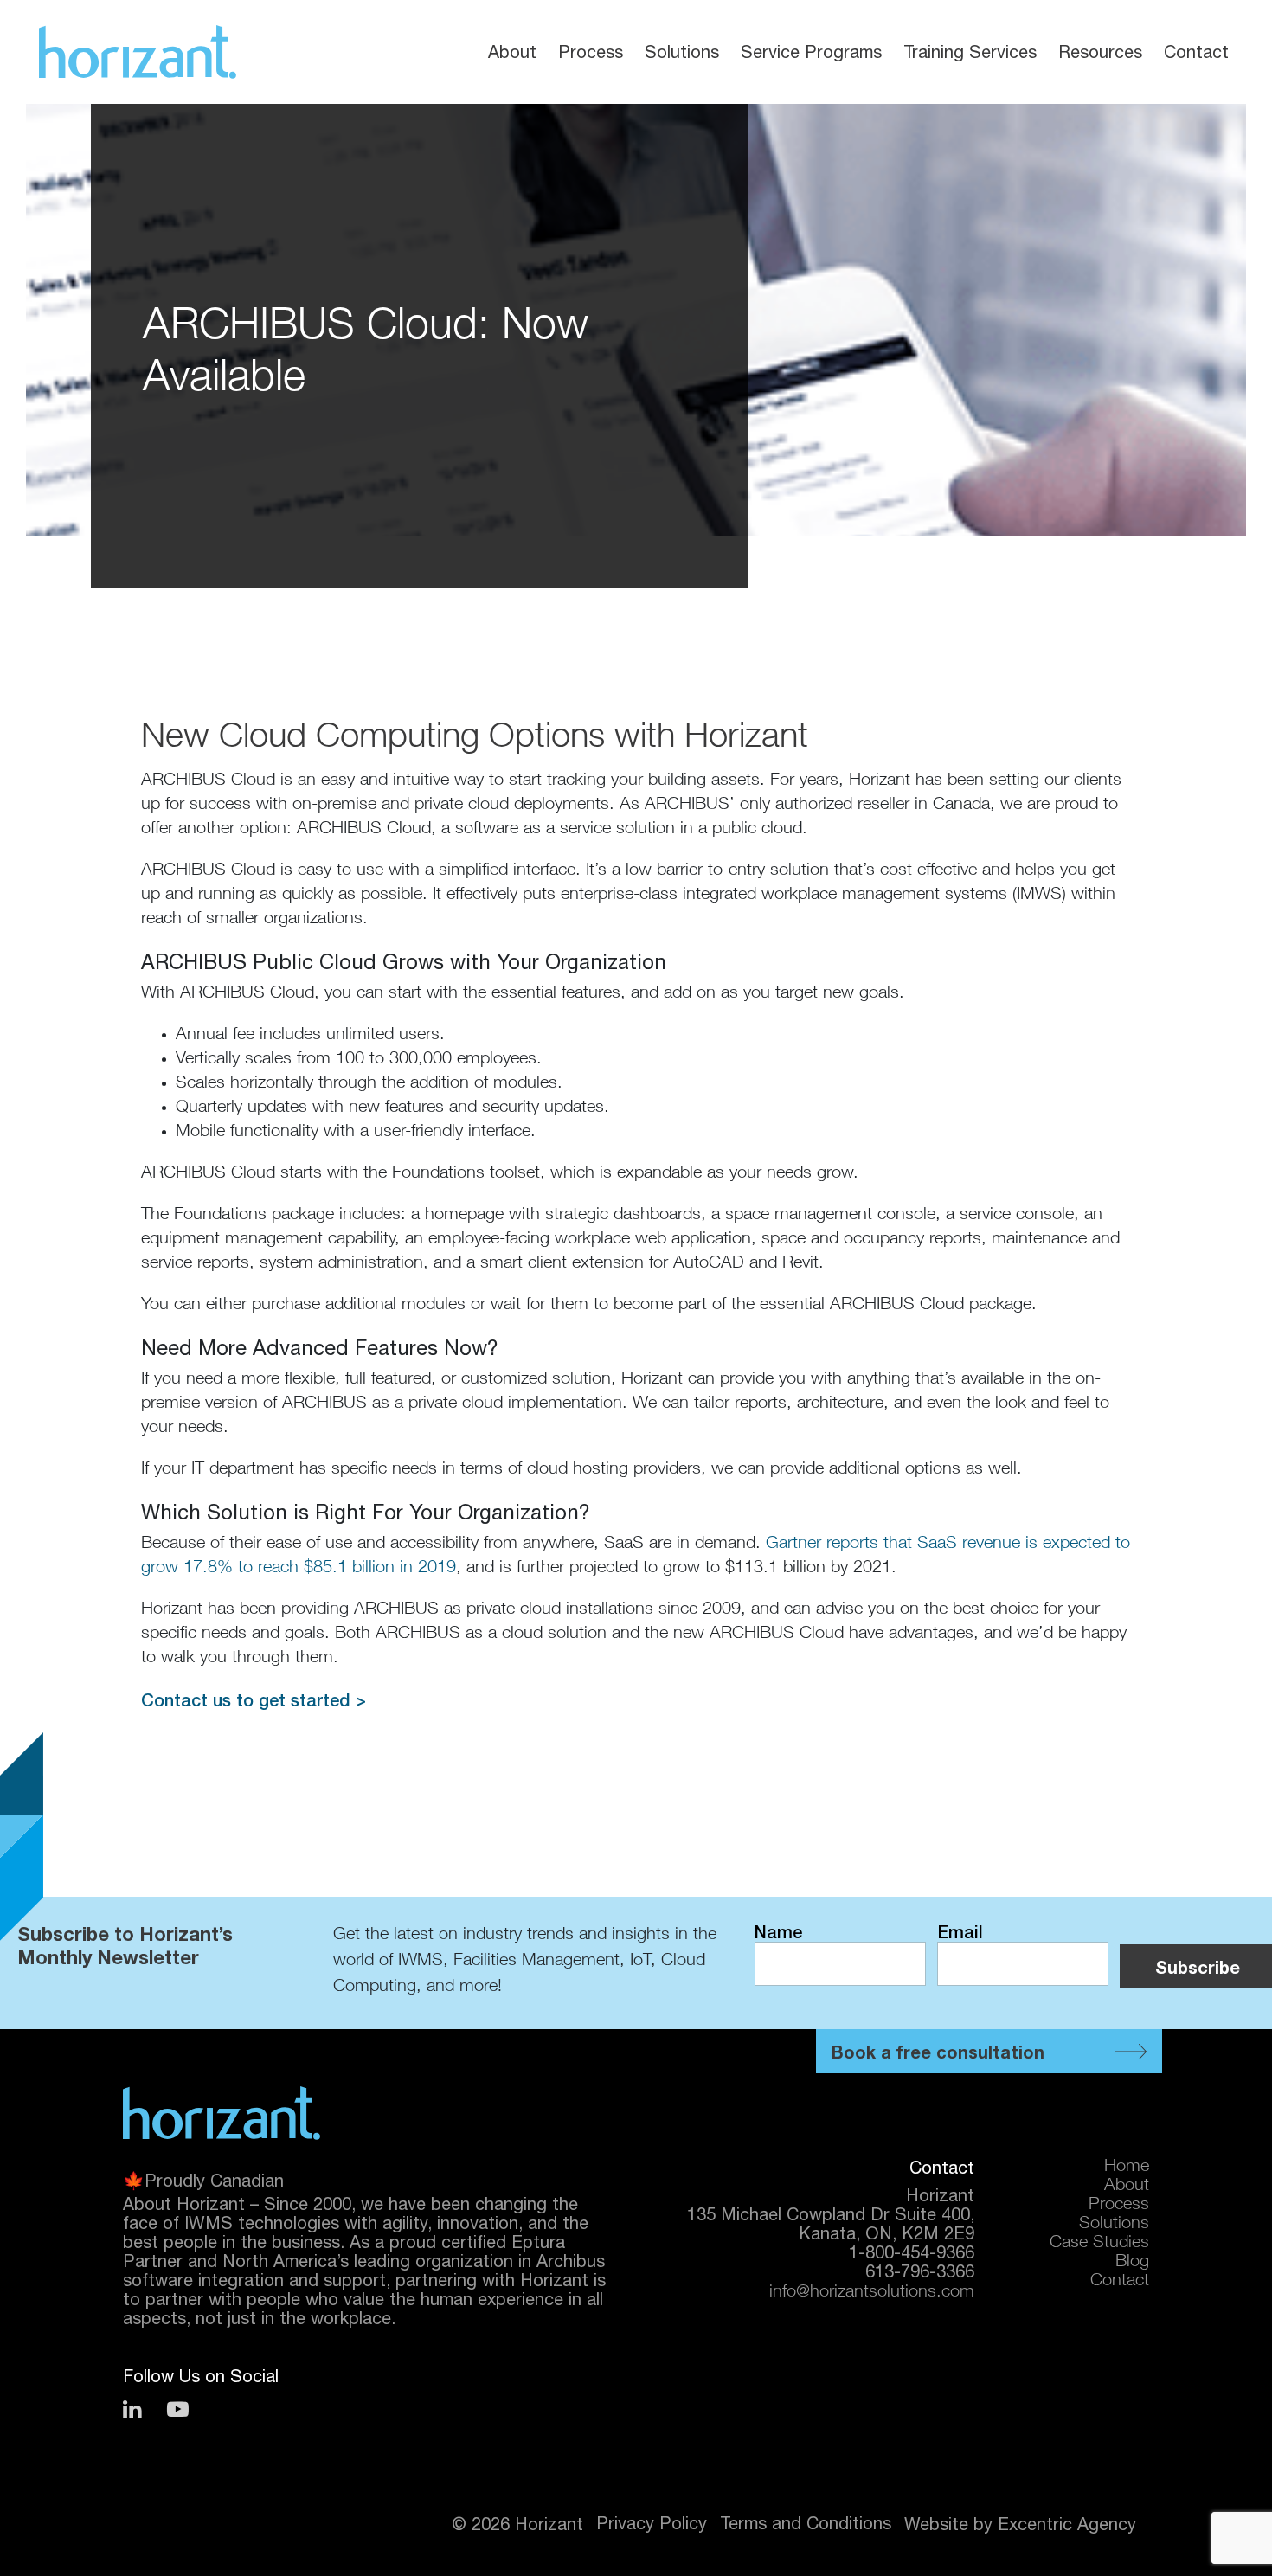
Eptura (538, 2242)
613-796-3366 (920, 2271)
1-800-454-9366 (912, 2252)
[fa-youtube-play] (178, 2409)
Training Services (970, 51)
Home (1127, 2168)
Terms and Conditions (806, 2523)
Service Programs (811, 51)
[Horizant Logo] (222, 2113)
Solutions (682, 51)
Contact (1196, 51)
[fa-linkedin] (132, 2409)
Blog (1132, 2263)
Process (591, 51)
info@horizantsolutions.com (872, 2293)
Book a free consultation (938, 2052)
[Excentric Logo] (138, 52)
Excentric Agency (1067, 2524)
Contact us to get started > (254, 1700)
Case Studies (1099, 2244)
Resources (1100, 51)
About (512, 51)
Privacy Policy (652, 2523)
